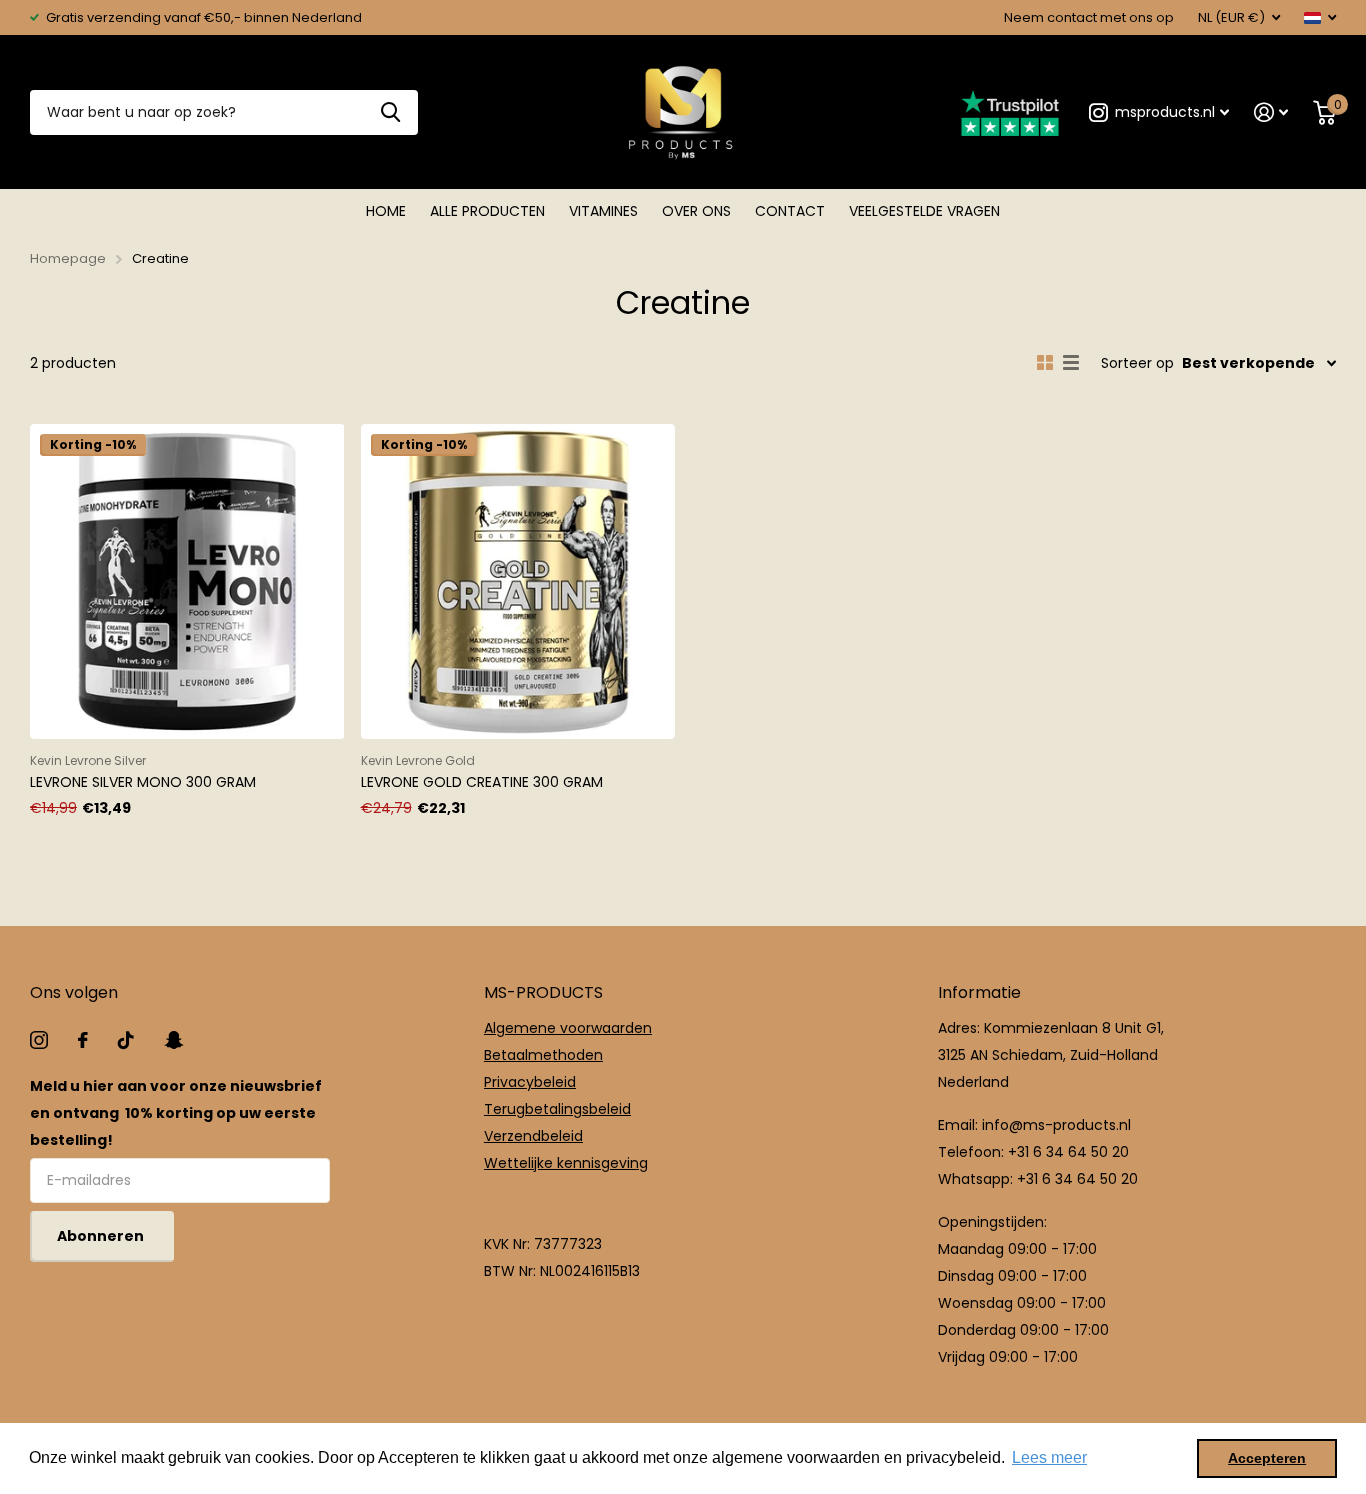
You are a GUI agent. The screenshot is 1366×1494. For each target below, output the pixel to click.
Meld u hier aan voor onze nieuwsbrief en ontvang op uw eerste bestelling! (176, 1113)
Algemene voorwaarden (568, 1028)
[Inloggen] (1271, 112)
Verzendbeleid (533, 1136)
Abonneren (102, 1236)
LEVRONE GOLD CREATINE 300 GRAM (482, 782)
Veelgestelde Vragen (924, 211)
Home (386, 211)
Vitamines (603, 211)
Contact (790, 211)
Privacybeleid (530, 1082)
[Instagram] (39, 1040)
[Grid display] (1045, 363)
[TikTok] (126, 1040)
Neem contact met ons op (1089, 17)
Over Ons (696, 211)
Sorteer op (1137, 363)
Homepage (68, 258)
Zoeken (390, 112)
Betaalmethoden (543, 1055)
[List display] (1071, 363)
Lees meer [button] (1049, 1457)
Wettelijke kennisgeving (566, 1163)
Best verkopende (1248, 363)
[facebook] (83, 1040)
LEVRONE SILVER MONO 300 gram (143, 782)
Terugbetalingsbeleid (557, 1109)
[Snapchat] (173, 1040)
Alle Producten (487, 211)
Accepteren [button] (1267, 1458)
